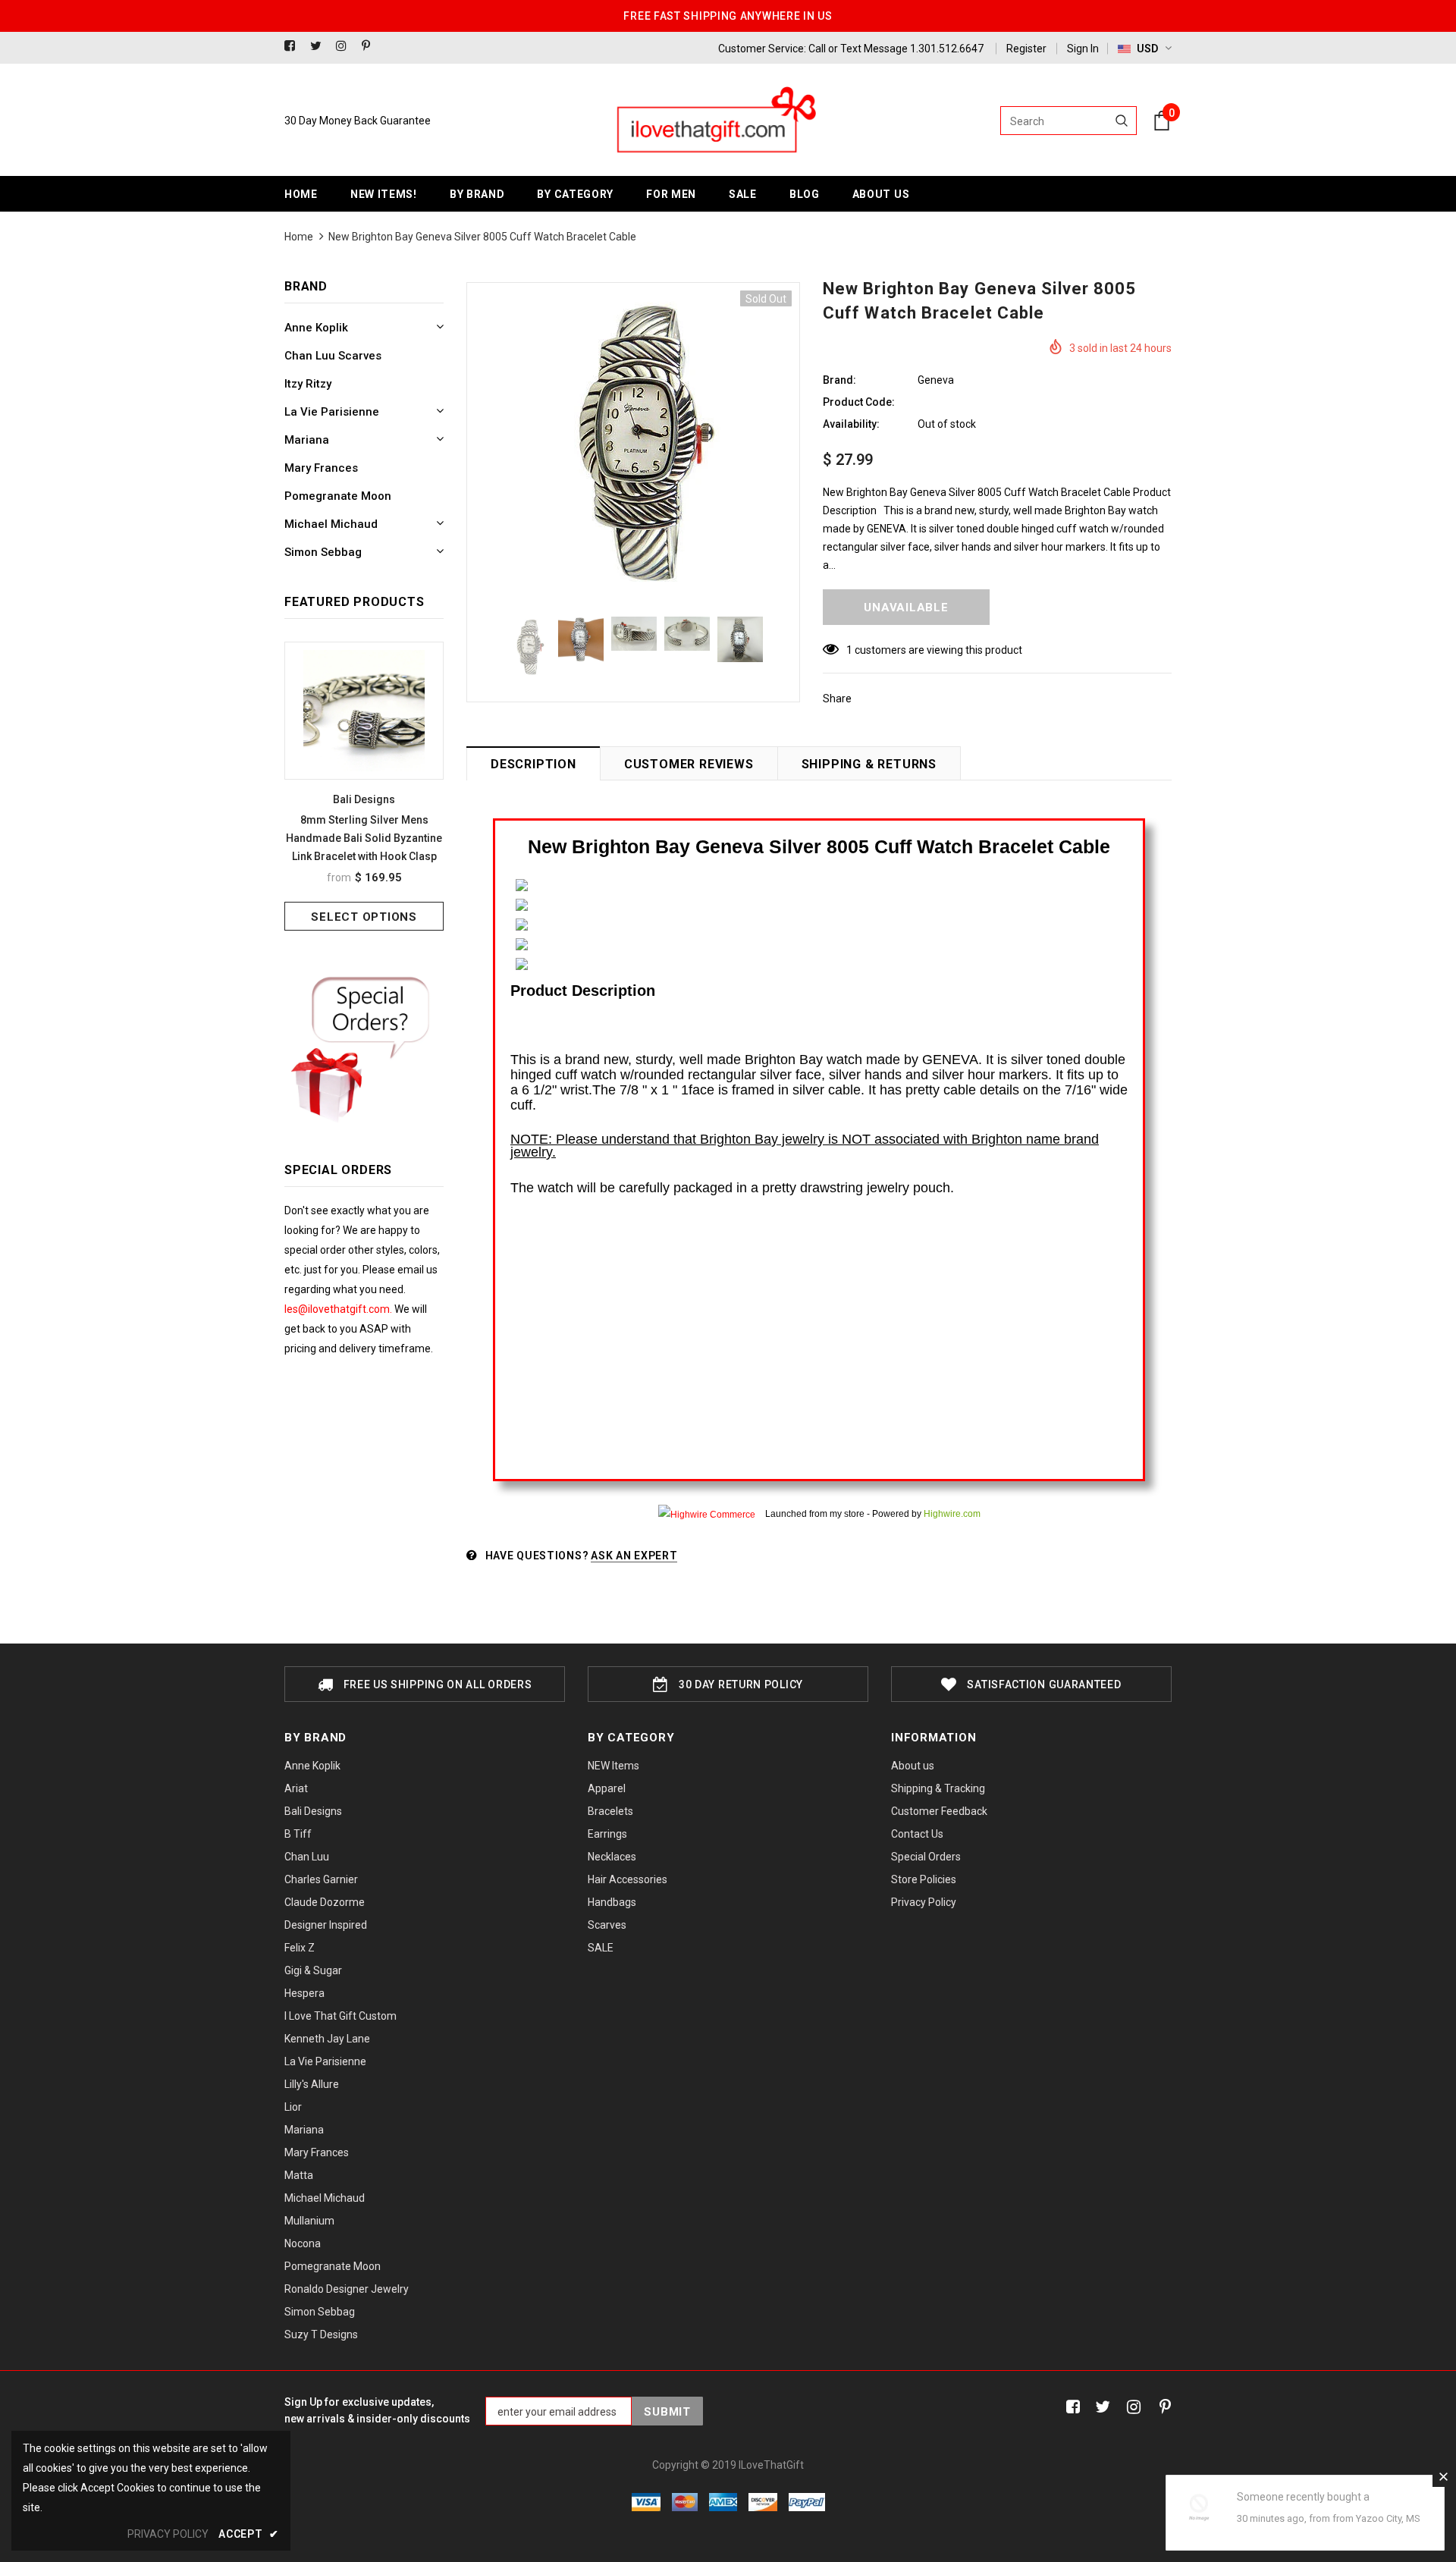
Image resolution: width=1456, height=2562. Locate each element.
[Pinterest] (371, 47)
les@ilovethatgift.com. (339, 1309)
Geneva (936, 380)
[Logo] (715, 121)
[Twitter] (320, 47)
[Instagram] (345, 47)
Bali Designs (364, 799)
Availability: (851, 424)
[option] (364, 786)
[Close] (1443, 2476)
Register (1026, 49)
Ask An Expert (634, 1556)
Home (299, 237)
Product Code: (859, 402)
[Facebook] (294, 47)
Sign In (1083, 49)
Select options (364, 917)
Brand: (839, 380)
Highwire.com (952, 1514)
